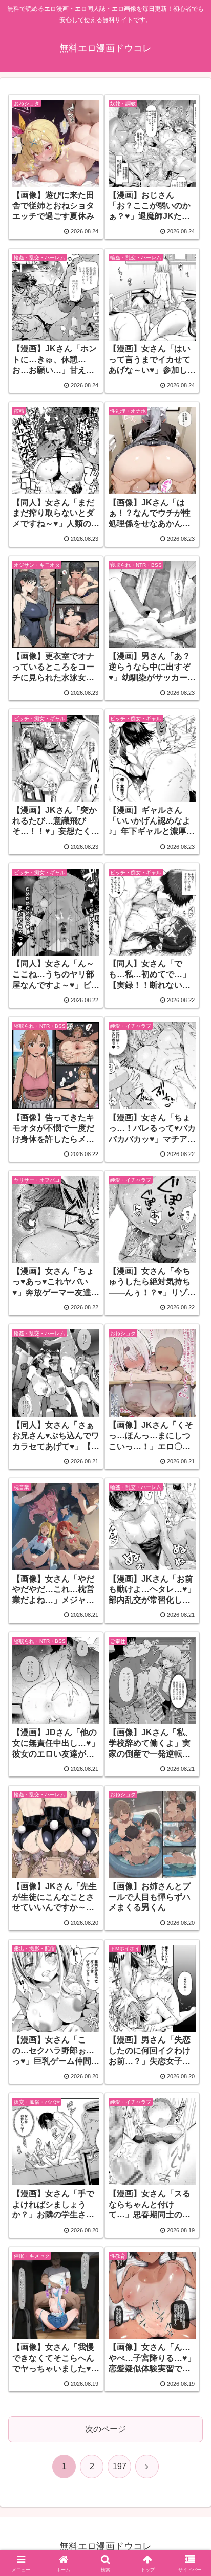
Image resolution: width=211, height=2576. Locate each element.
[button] (190, 1739)
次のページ (105, 2429)
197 (120, 2466)
